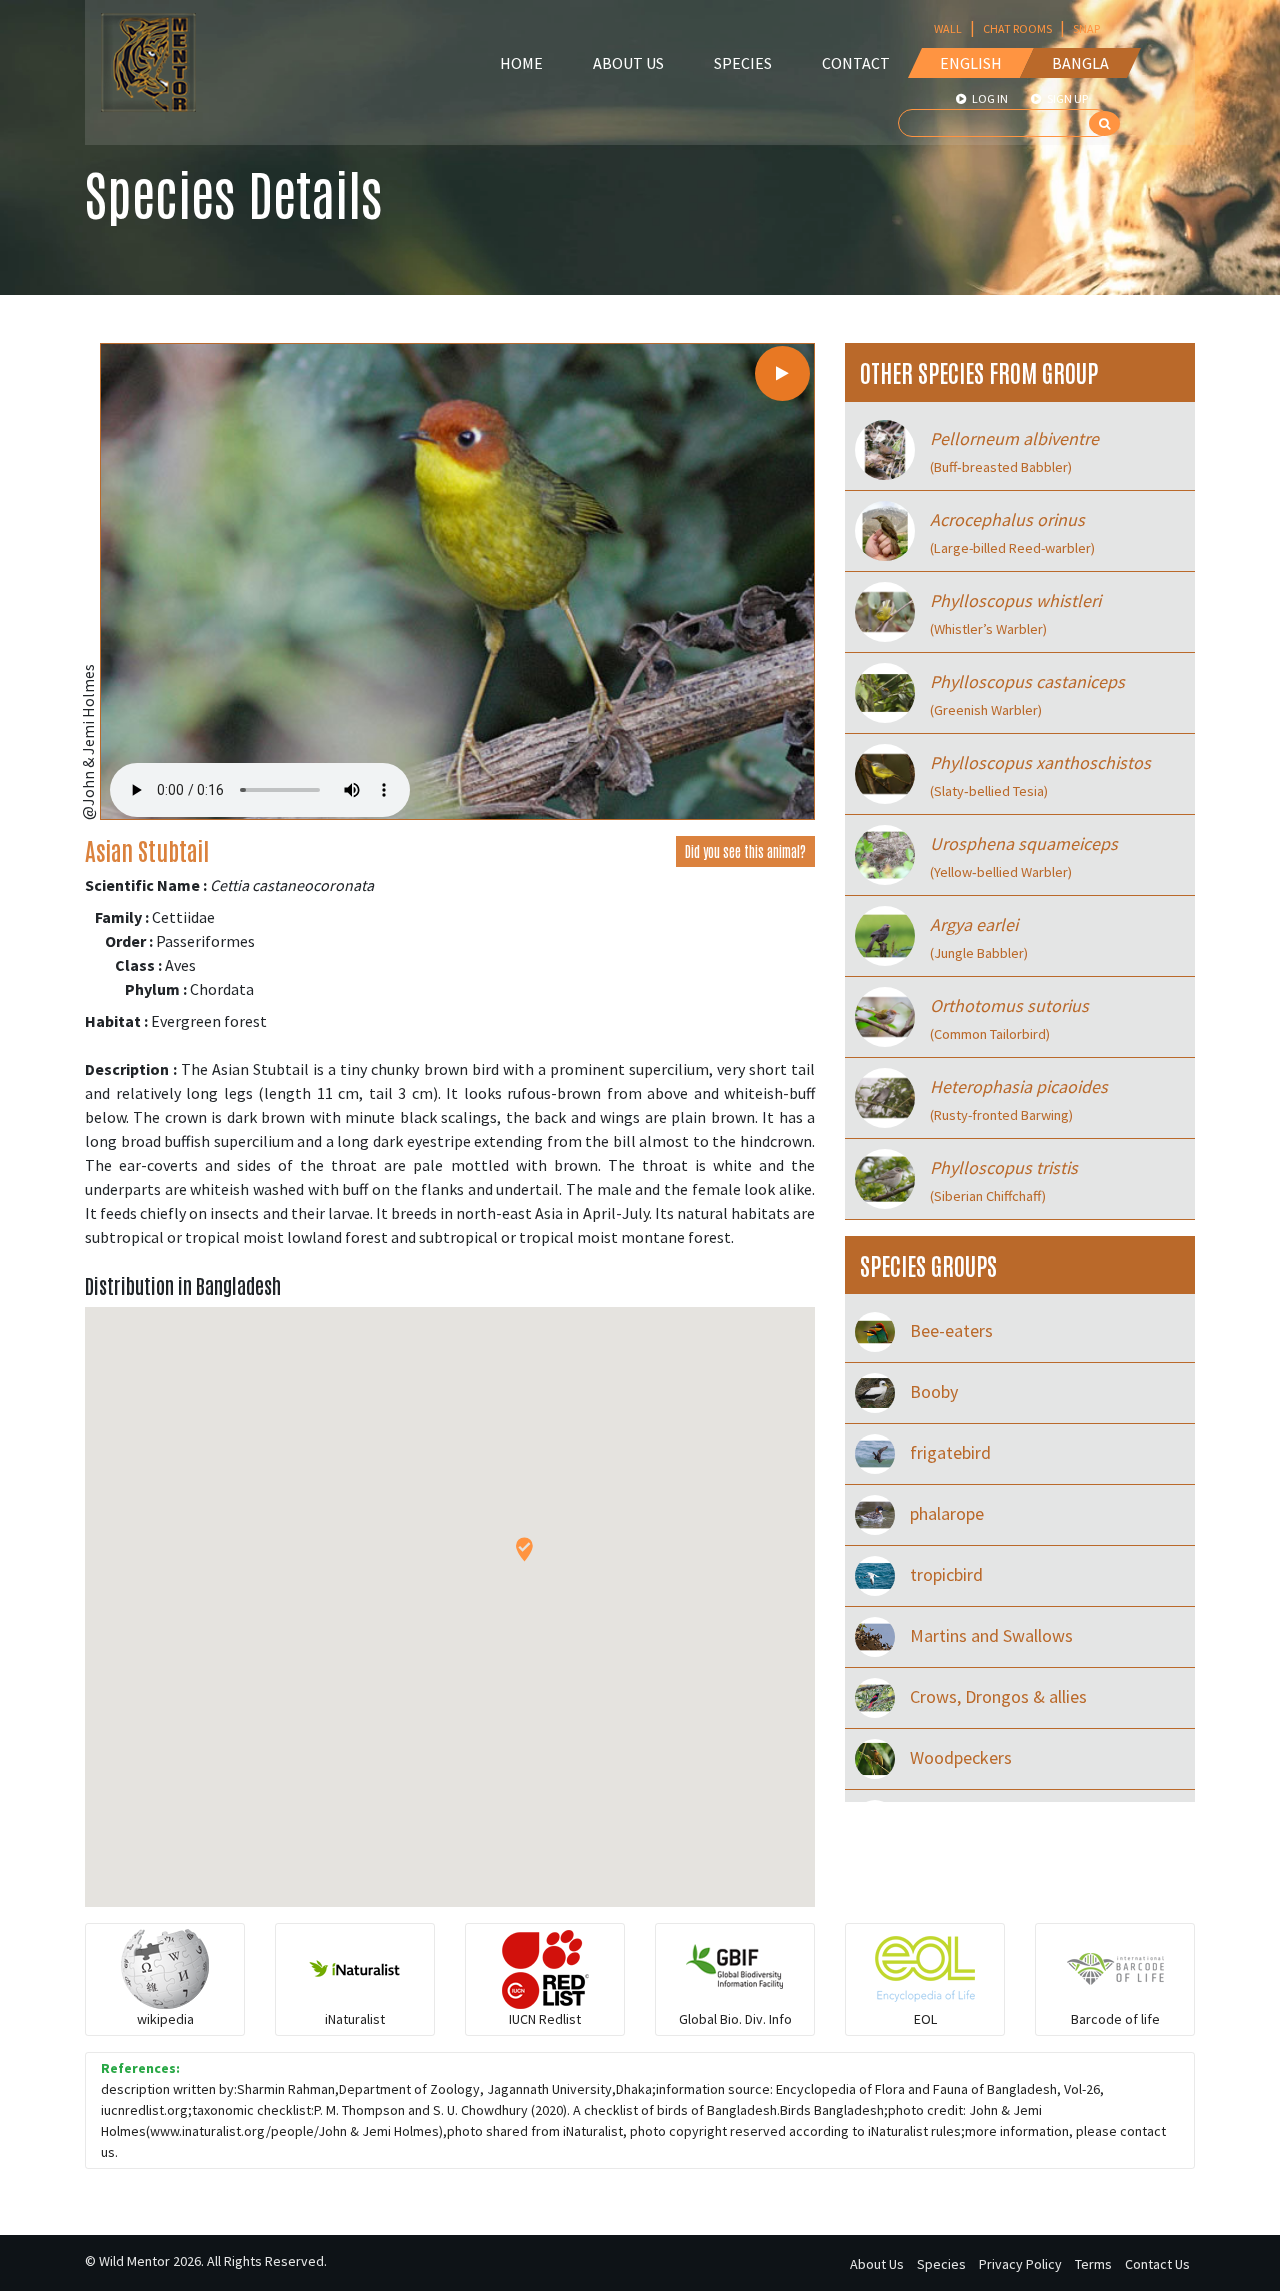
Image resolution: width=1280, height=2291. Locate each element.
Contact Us (1157, 2264)
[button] (524, 1549)
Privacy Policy (1020, 2264)
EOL (925, 2019)
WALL (948, 28)
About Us (628, 63)
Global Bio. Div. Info (735, 2019)
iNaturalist (355, 2019)
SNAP (1086, 28)
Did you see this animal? (745, 851)
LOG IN (989, 98)
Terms (1093, 2264)
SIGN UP (1066, 98)
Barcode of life (1115, 2019)
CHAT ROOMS (1017, 28)
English (971, 63)
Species (743, 63)
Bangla (1080, 63)
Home (521, 63)
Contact (856, 63)
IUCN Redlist (545, 2019)
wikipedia (165, 2019)
